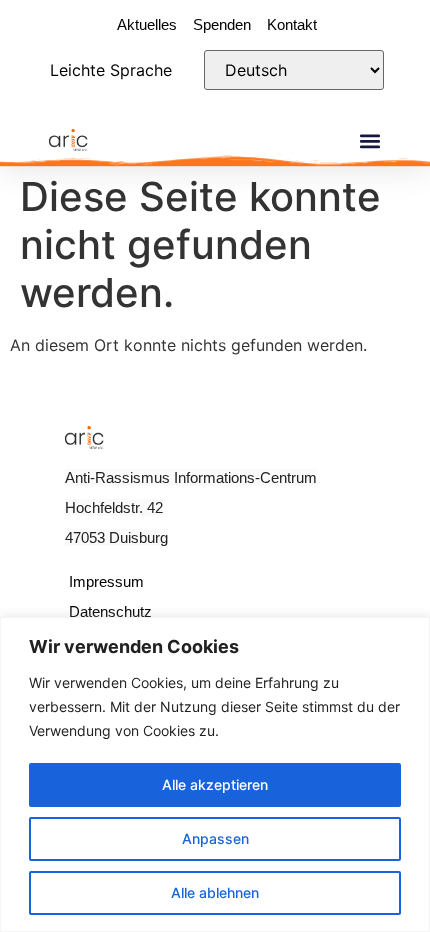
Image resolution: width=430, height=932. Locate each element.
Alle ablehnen (215, 892)
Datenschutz (110, 611)
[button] (369, 141)
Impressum (106, 581)
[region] (215, 774)
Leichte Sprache (111, 70)
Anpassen (215, 838)
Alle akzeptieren (215, 784)
